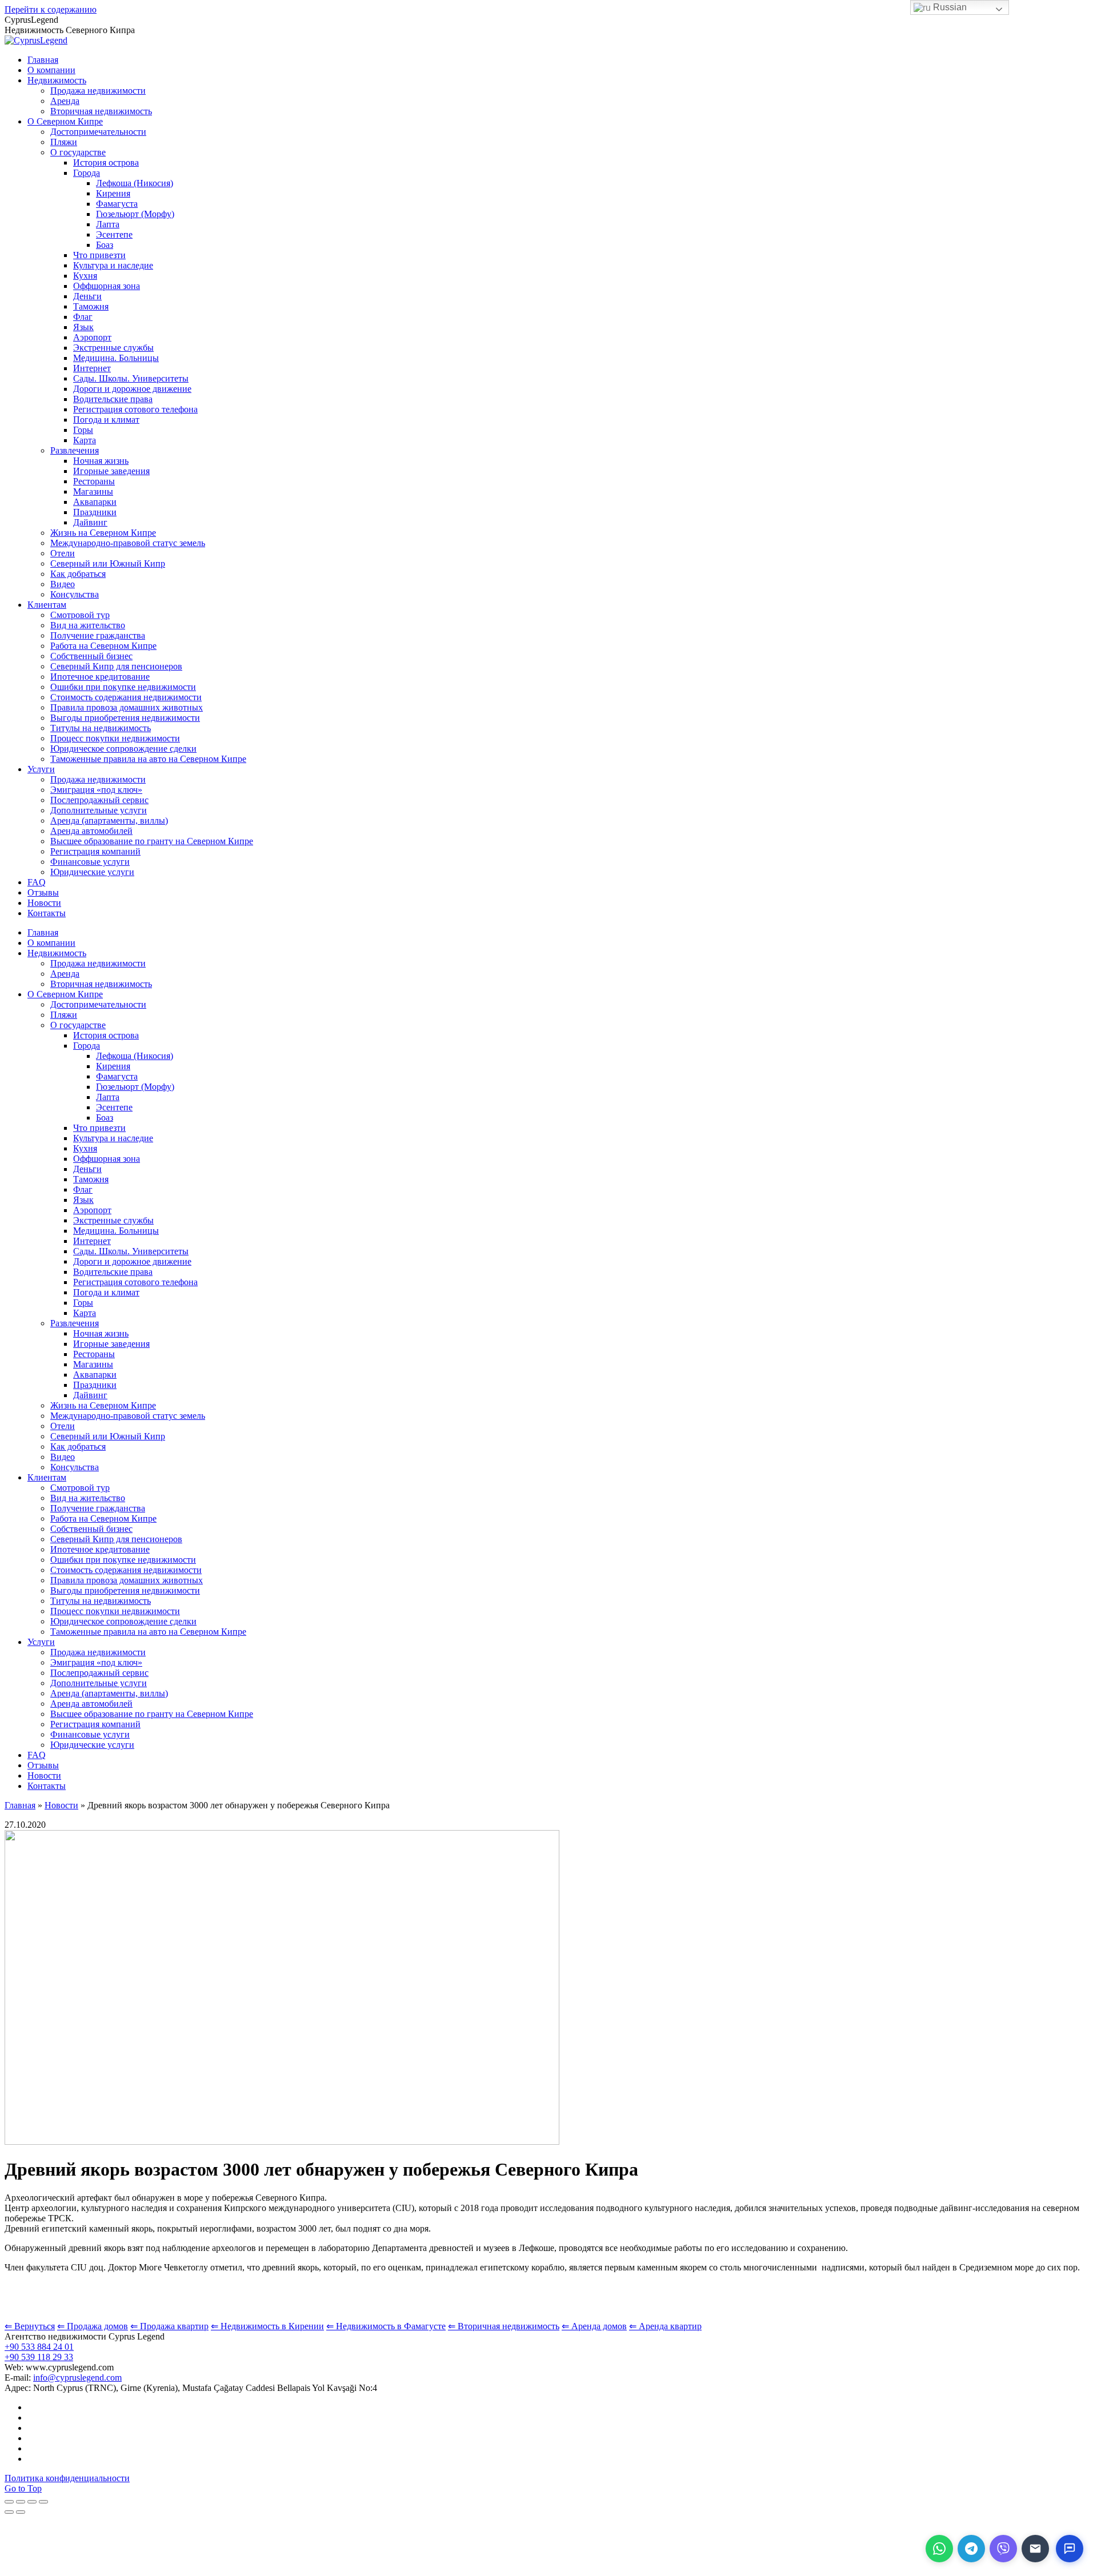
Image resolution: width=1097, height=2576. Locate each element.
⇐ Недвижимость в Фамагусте (386, 2326)
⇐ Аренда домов (594, 2326)
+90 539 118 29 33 (39, 2357)
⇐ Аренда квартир (665, 2326)
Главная (20, 1805)
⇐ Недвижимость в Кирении (267, 2326)
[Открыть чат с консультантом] (1070, 2549)
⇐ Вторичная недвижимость (504, 2326)
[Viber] (1003, 2549)
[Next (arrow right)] (21, 2512)
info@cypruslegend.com (77, 2378)
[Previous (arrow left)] (9, 2512)
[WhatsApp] (939, 2549)
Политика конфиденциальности (67, 2478)
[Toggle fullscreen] (32, 2502)
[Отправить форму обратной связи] (1035, 2549)
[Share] (21, 2502)
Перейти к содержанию (51, 9)
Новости (61, 1805)
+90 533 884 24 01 (39, 2347)
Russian (949, 7)
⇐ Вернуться (30, 2326)
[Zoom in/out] (43, 2502)
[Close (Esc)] (9, 2502)
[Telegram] (971, 2549)
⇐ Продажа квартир (169, 2326)
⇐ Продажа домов (93, 2326)
